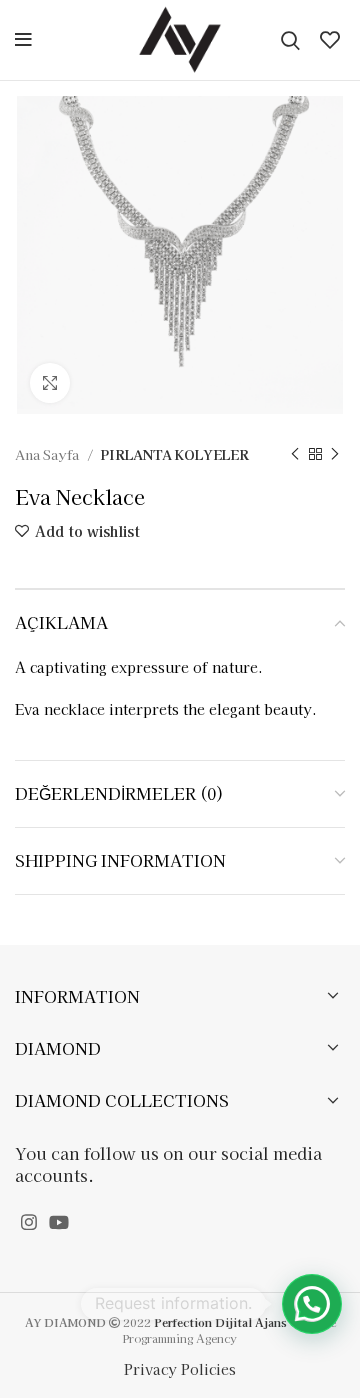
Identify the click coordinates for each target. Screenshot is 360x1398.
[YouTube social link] (59, 1222)
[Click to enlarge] (50, 383)
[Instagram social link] (29, 1222)
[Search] (290, 40)
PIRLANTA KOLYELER (174, 454)
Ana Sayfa (48, 454)
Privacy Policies (180, 1369)
